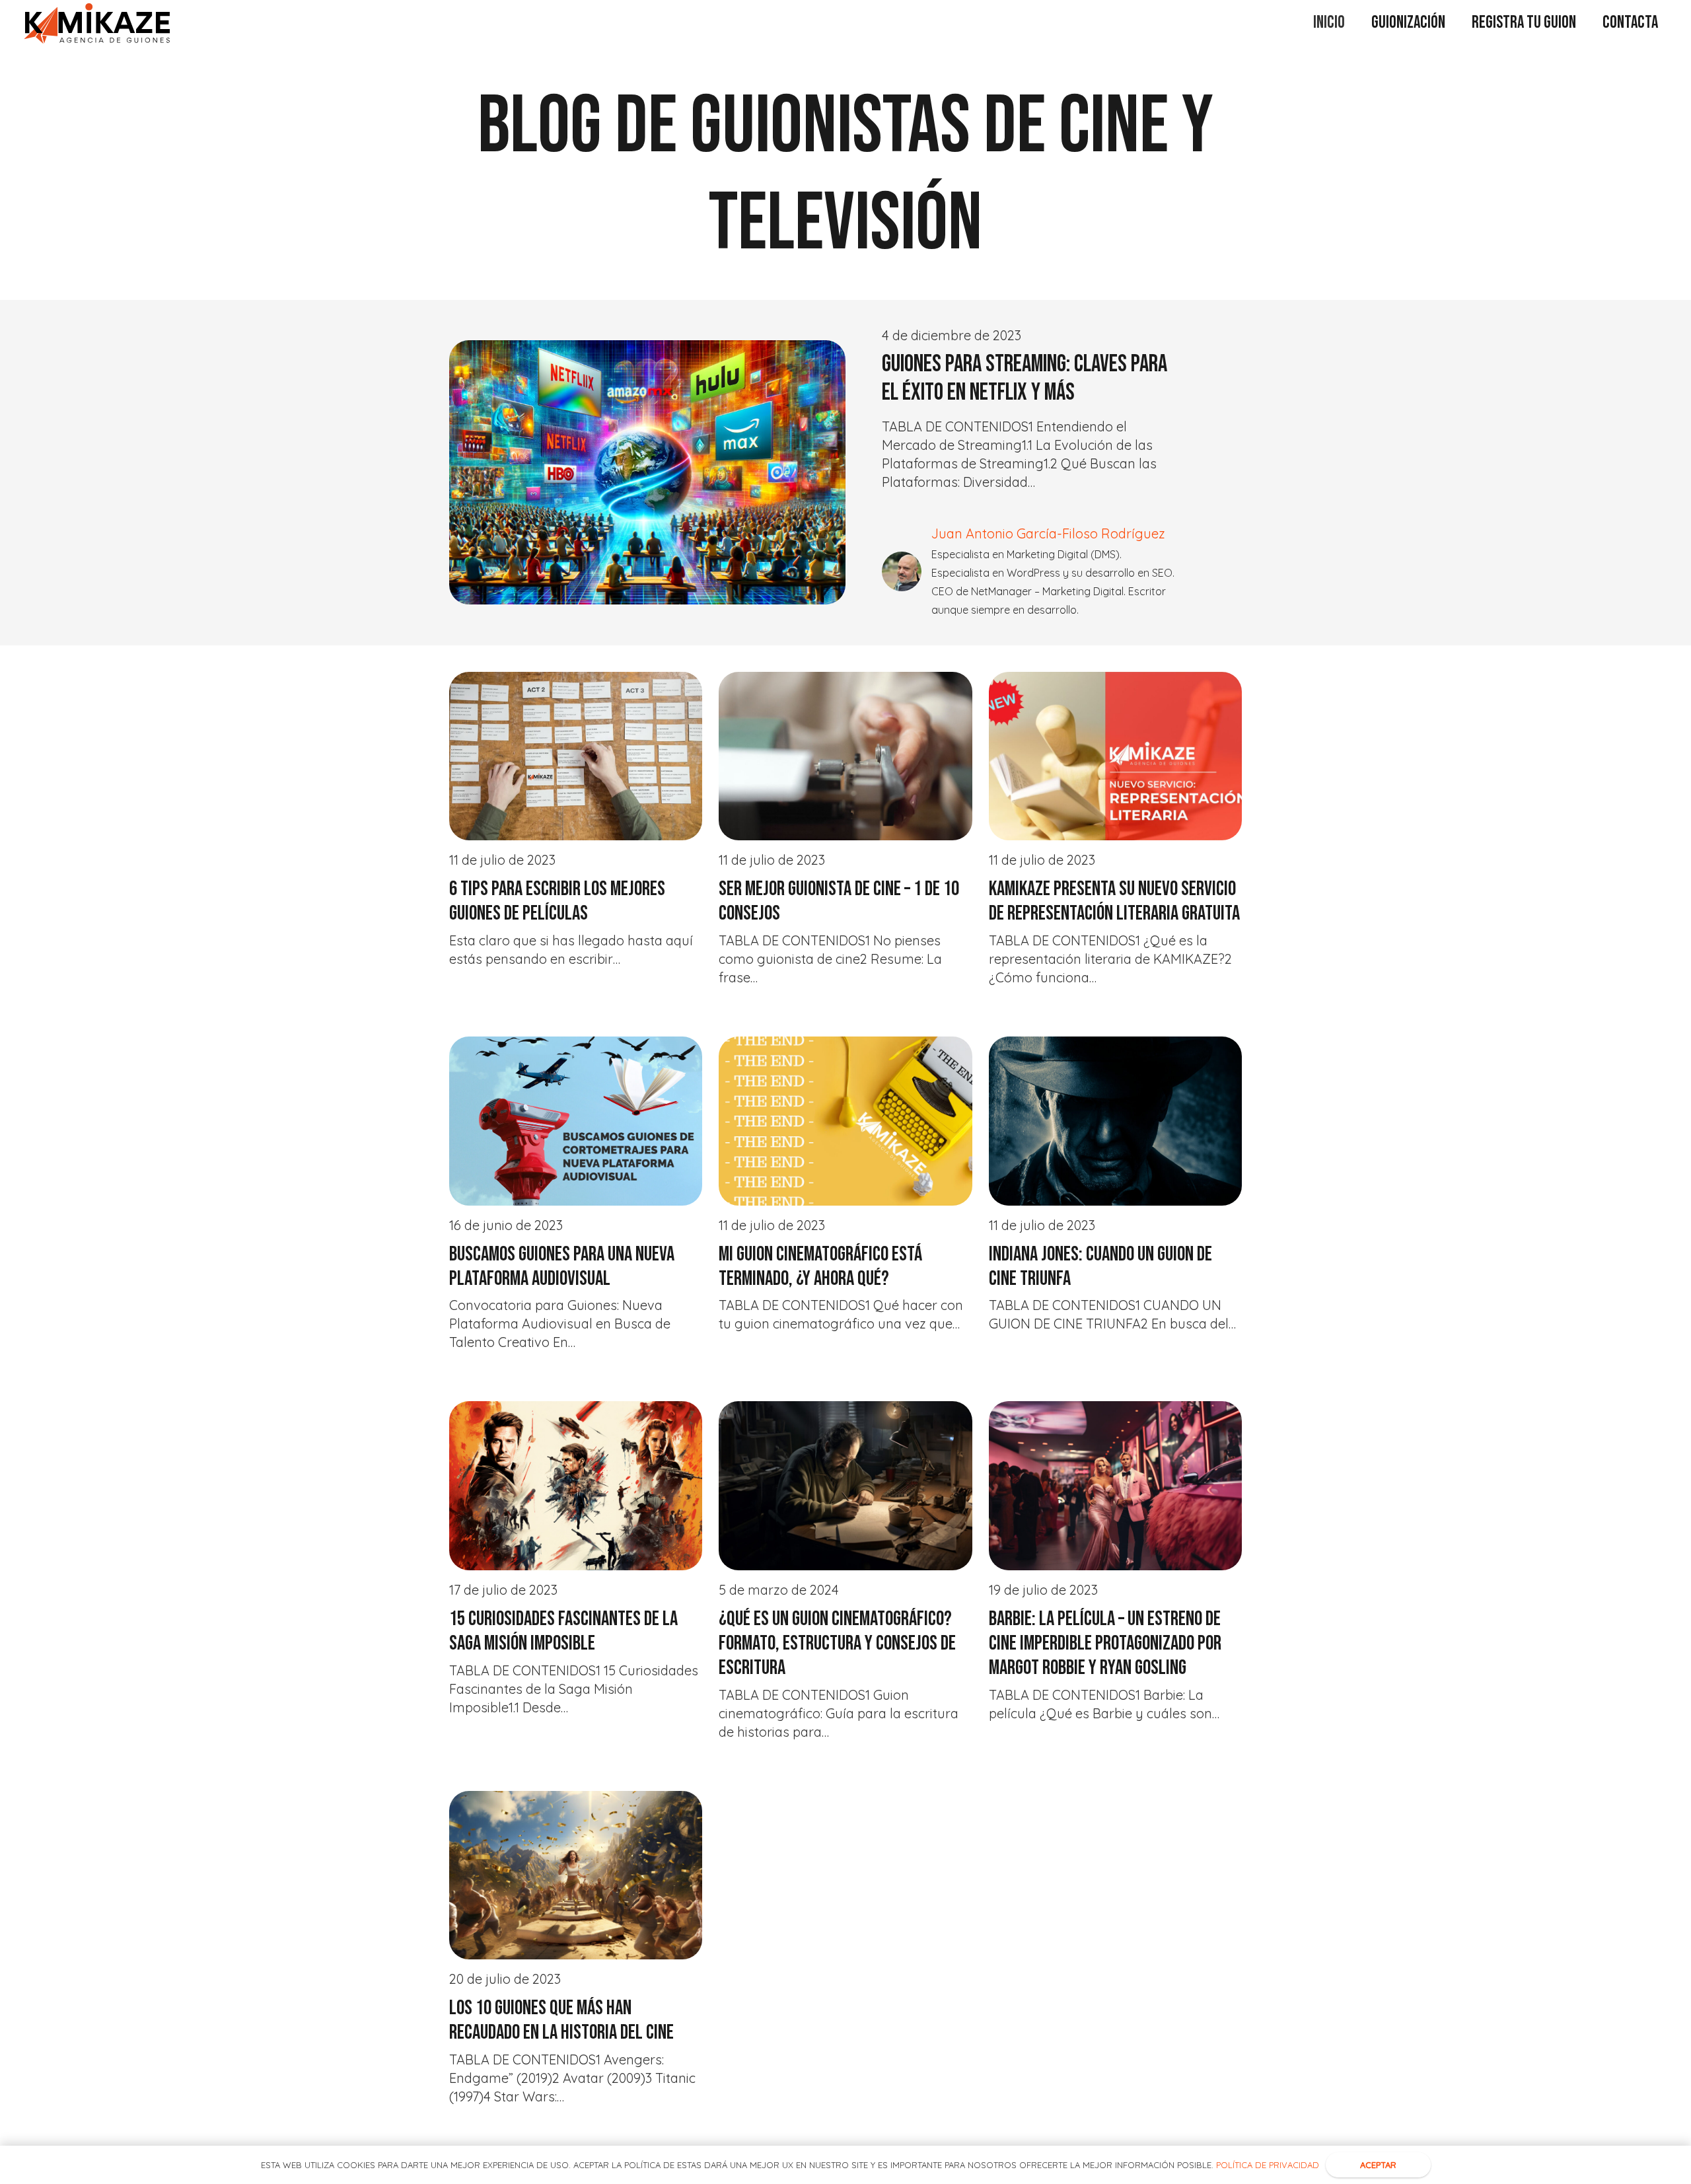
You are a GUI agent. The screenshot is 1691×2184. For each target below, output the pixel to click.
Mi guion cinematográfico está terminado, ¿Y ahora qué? (820, 1266)
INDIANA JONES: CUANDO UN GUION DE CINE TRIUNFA (1100, 1266)
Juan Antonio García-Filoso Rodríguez (1048, 533)
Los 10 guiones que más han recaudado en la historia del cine (561, 2020)
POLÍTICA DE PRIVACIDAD (1268, 2165)
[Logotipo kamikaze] (97, 23)
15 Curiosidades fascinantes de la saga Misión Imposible (563, 1631)
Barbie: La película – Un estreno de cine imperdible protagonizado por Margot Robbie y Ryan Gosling (1105, 1643)
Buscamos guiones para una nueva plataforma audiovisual (562, 1266)
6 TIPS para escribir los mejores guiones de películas (557, 901)
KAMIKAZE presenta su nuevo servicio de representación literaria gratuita (1114, 901)
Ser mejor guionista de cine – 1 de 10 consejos (839, 901)
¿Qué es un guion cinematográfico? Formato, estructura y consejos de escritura (837, 1643)
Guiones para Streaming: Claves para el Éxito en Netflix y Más (1025, 379)
